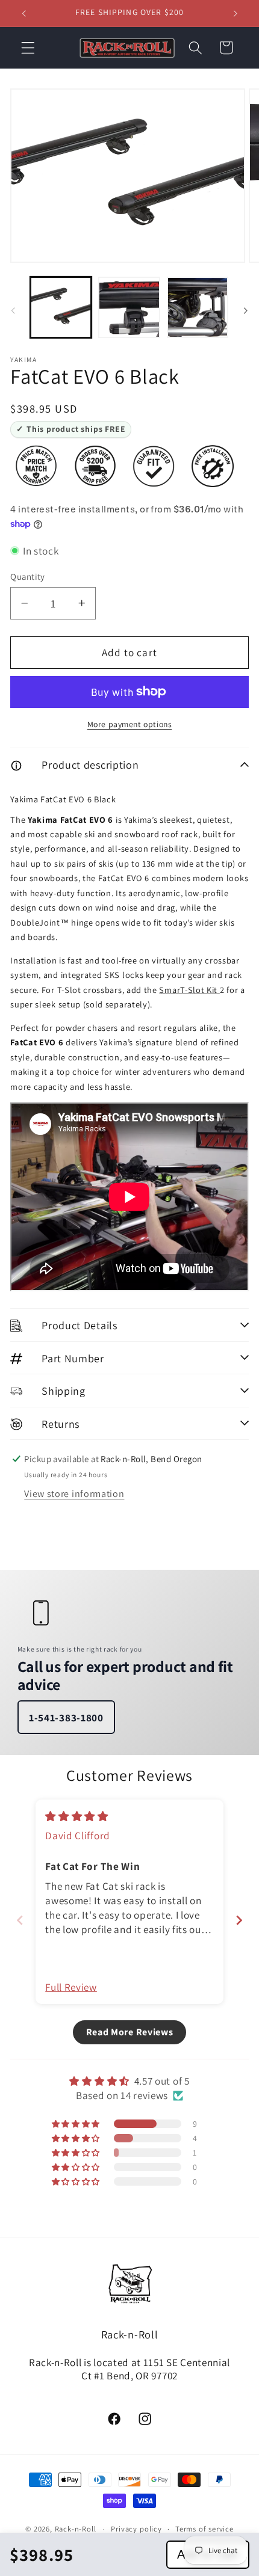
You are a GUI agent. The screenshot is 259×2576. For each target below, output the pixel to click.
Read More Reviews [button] (130, 2032)
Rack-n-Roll (76, 2529)
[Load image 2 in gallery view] (129, 307)
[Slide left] (13, 311)
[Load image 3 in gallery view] (198, 307)
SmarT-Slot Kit (189, 990)
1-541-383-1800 (66, 1717)
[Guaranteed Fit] (154, 466)
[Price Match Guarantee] (36, 466)
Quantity (28, 576)
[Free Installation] (213, 466)
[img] (77, 1816)
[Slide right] (246, 311)
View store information (74, 1494)
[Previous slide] (20, 1920)
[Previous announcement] (23, 13)
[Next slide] (239, 1920)
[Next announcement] (236, 13)
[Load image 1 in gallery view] (61, 307)
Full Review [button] (71, 1987)
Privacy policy (136, 2529)
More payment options (130, 724)
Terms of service (204, 2529)
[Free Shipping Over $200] (95, 466)
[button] (28, 48)
